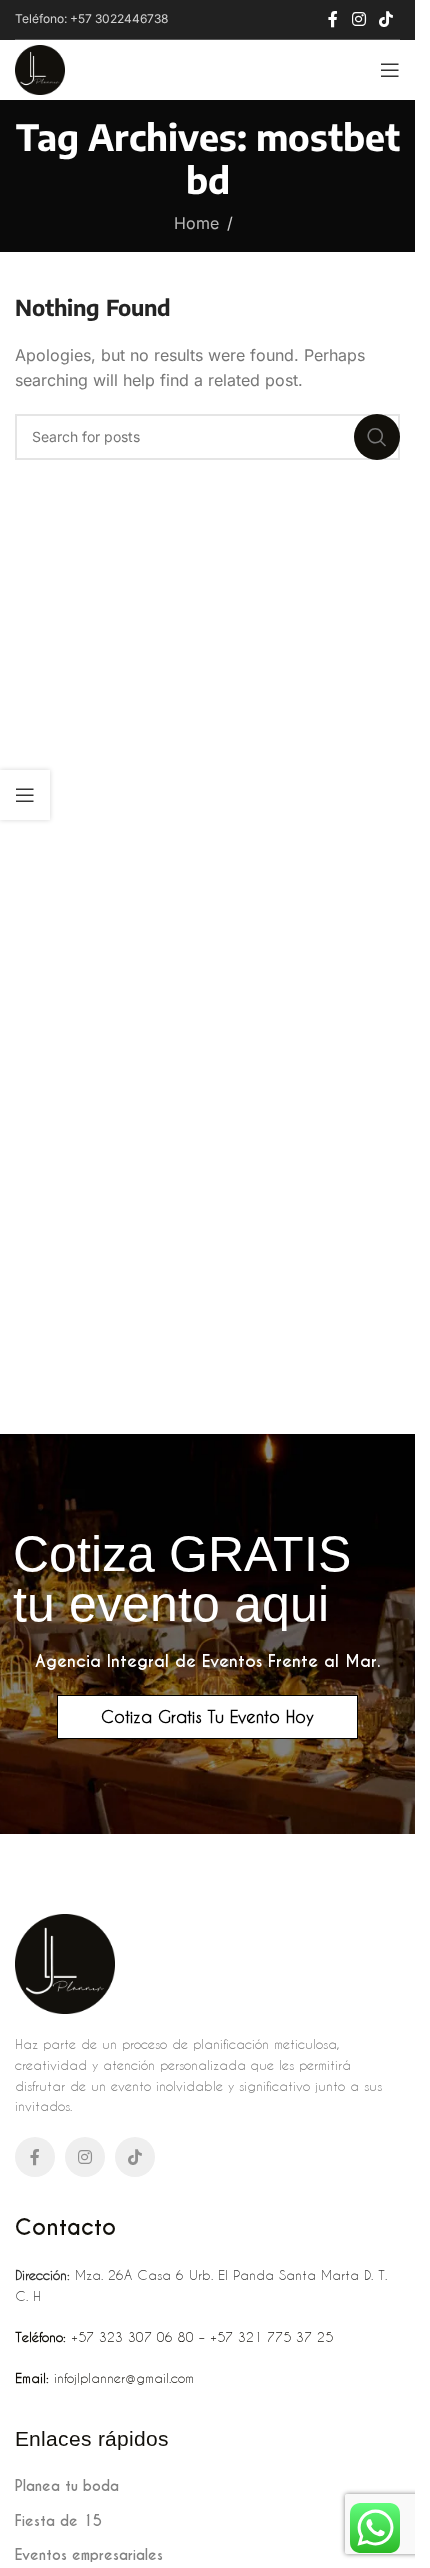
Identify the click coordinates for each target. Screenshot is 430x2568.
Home (196, 223)
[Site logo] (40, 68)
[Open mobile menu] (390, 70)
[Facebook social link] (333, 19)
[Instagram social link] (358, 19)
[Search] (377, 437)
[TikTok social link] (386, 19)
